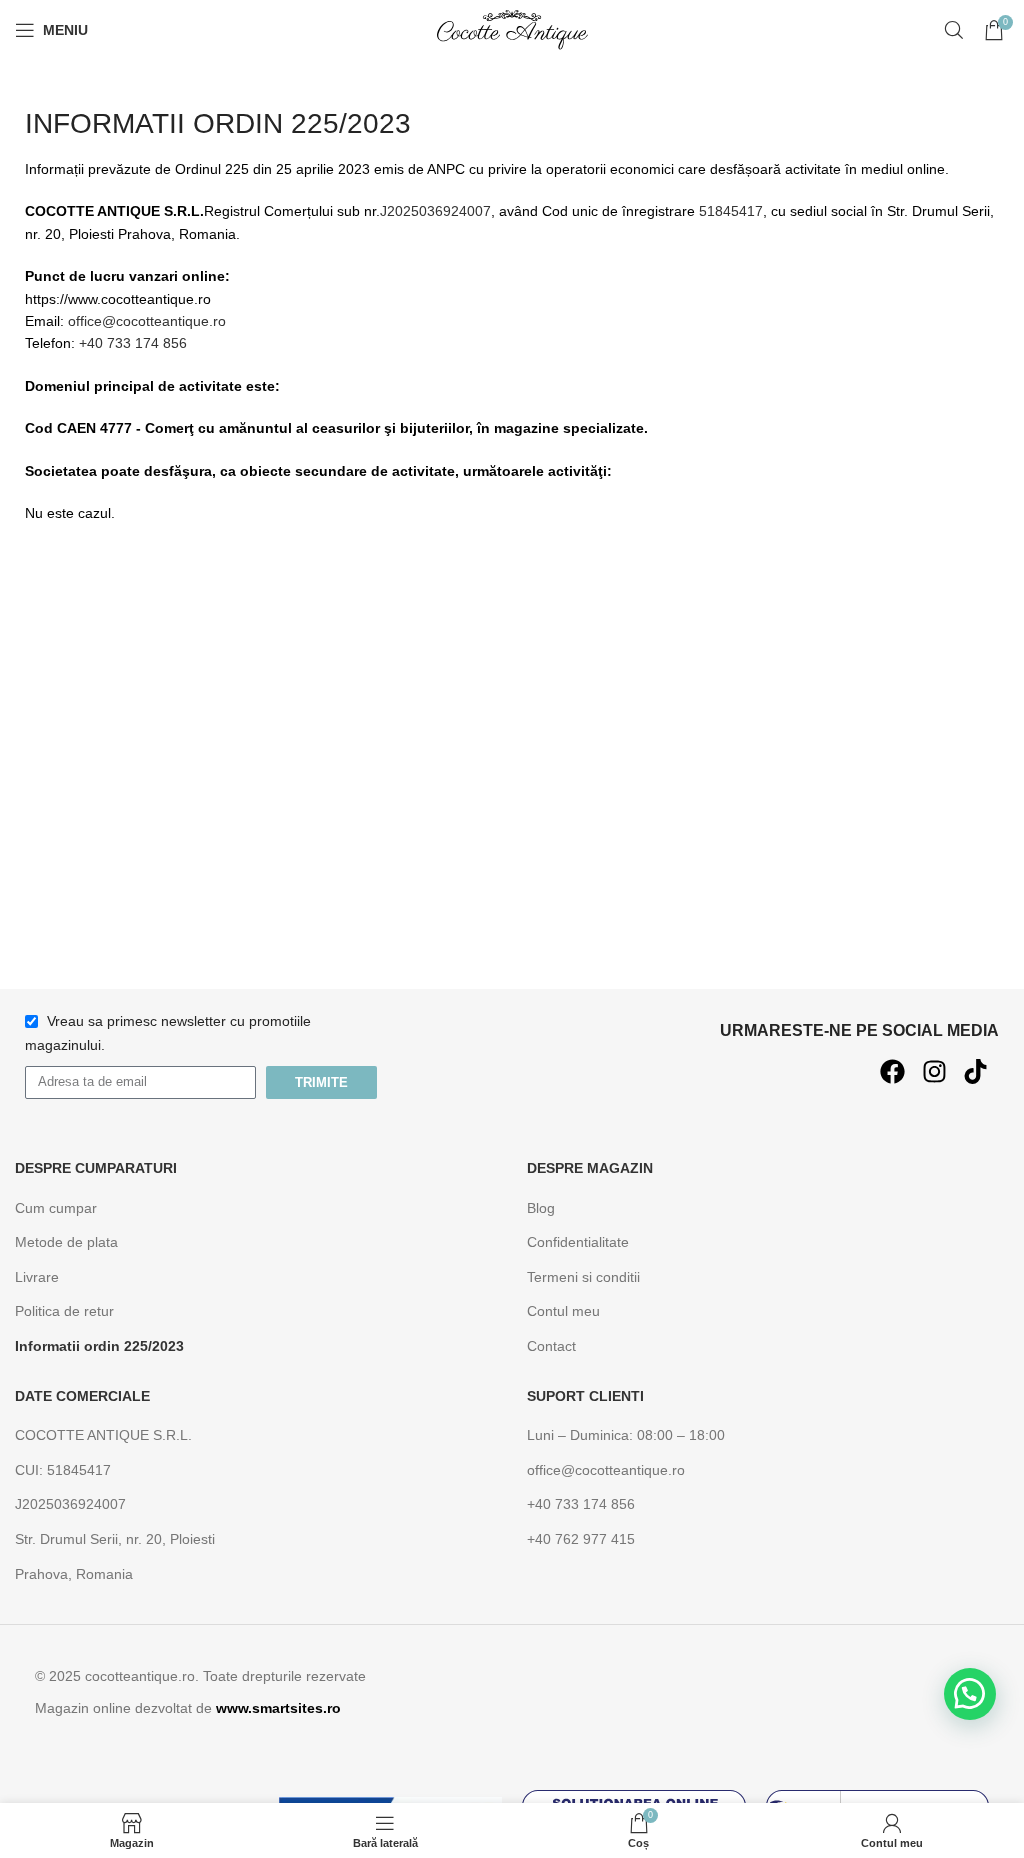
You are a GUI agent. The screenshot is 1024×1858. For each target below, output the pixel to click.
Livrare (37, 1277)
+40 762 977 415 (581, 1539)
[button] (970, 1694)
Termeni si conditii (583, 1277)
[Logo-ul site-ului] (512, 29)
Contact (551, 1346)
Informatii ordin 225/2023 (99, 1346)
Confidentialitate (578, 1242)
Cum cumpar (56, 1208)
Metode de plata (66, 1242)
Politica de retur (64, 1311)
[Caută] (954, 30)
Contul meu (563, 1311)
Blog (541, 1208)
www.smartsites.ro (278, 1708)
